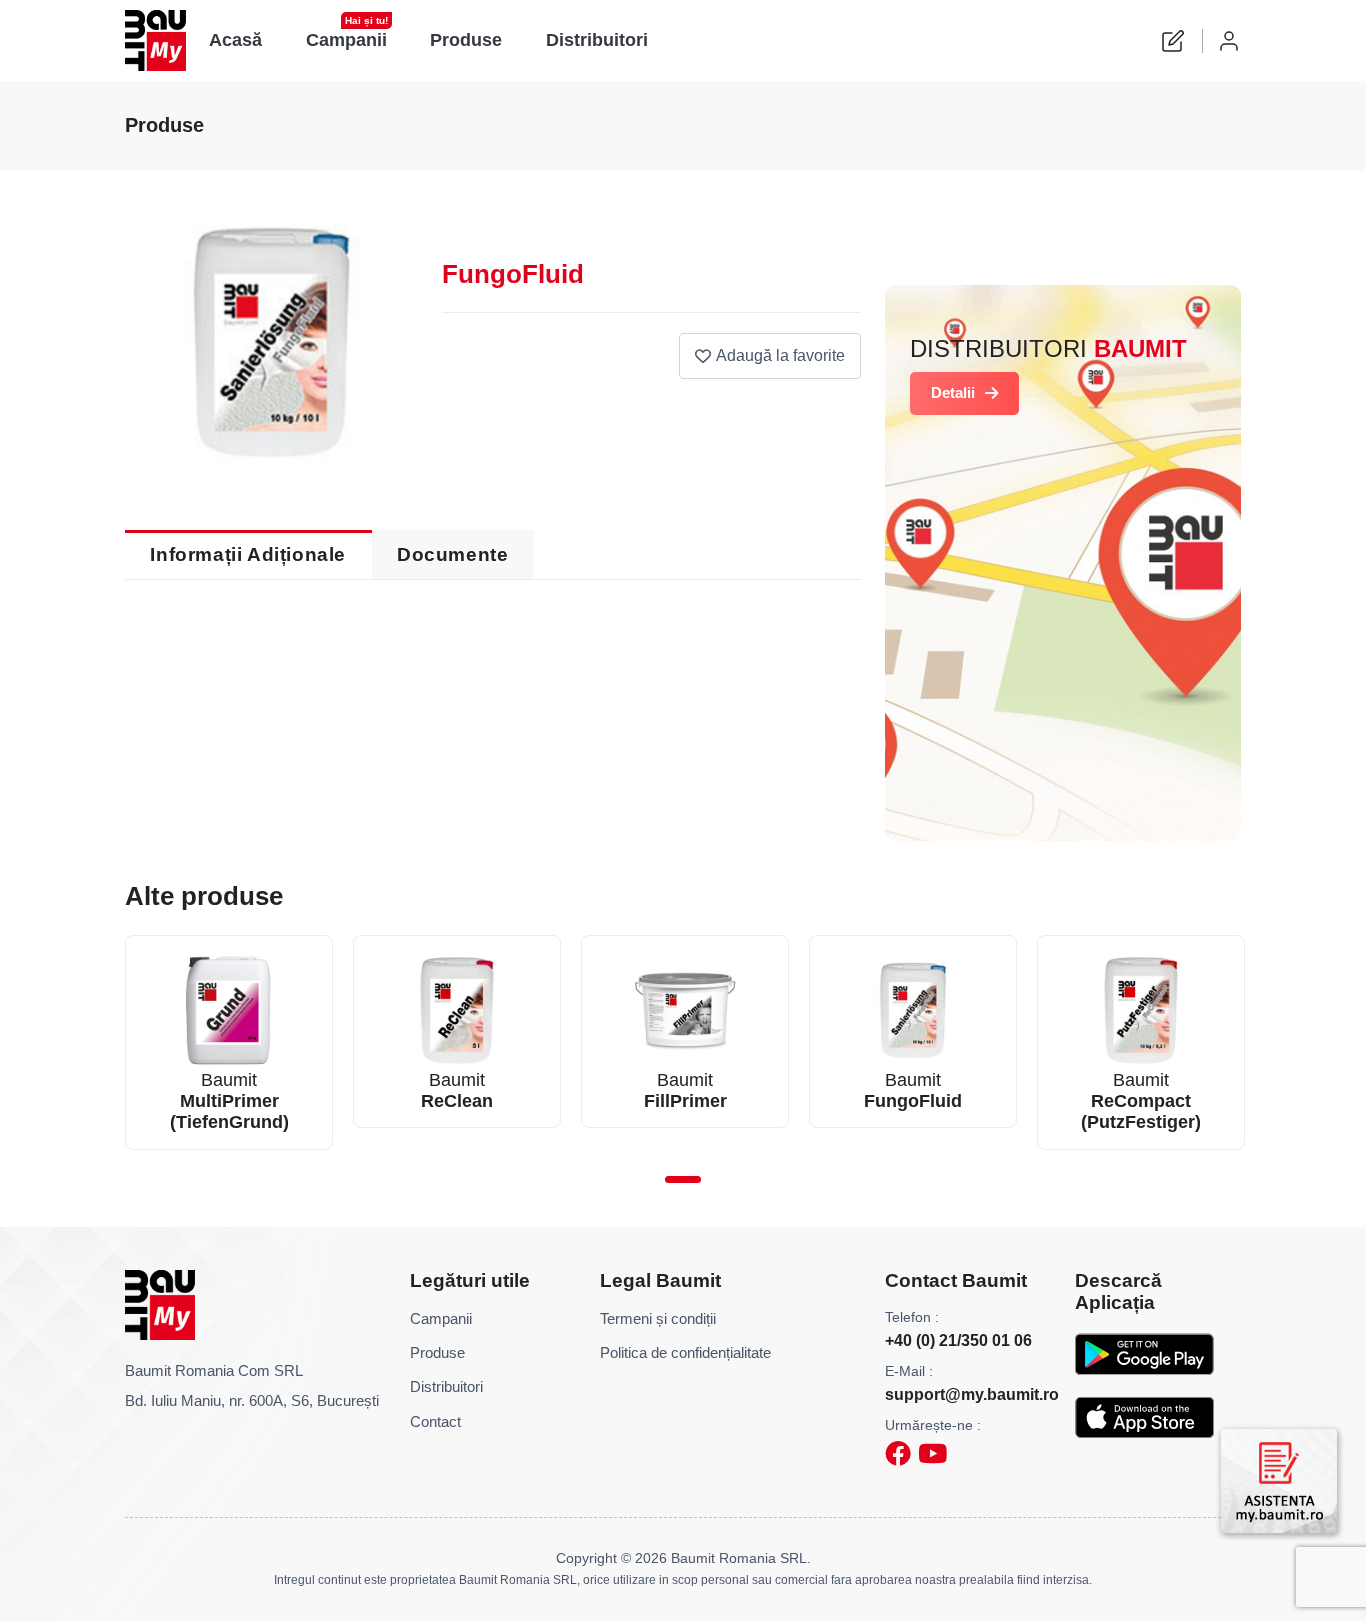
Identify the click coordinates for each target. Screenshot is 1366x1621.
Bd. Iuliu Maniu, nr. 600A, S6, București (252, 1400)
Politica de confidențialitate (685, 1352)
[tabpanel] (229, 1042)
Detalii (953, 392)
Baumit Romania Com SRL (214, 1370)
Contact (435, 1421)
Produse (467, 40)
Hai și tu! (366, 20)
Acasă (235, 40)
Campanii (347, 34)
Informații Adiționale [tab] (248, 554)
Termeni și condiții (658, 1318)
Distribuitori (597, 40)
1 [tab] (683, 1179)
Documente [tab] (452, 554)
